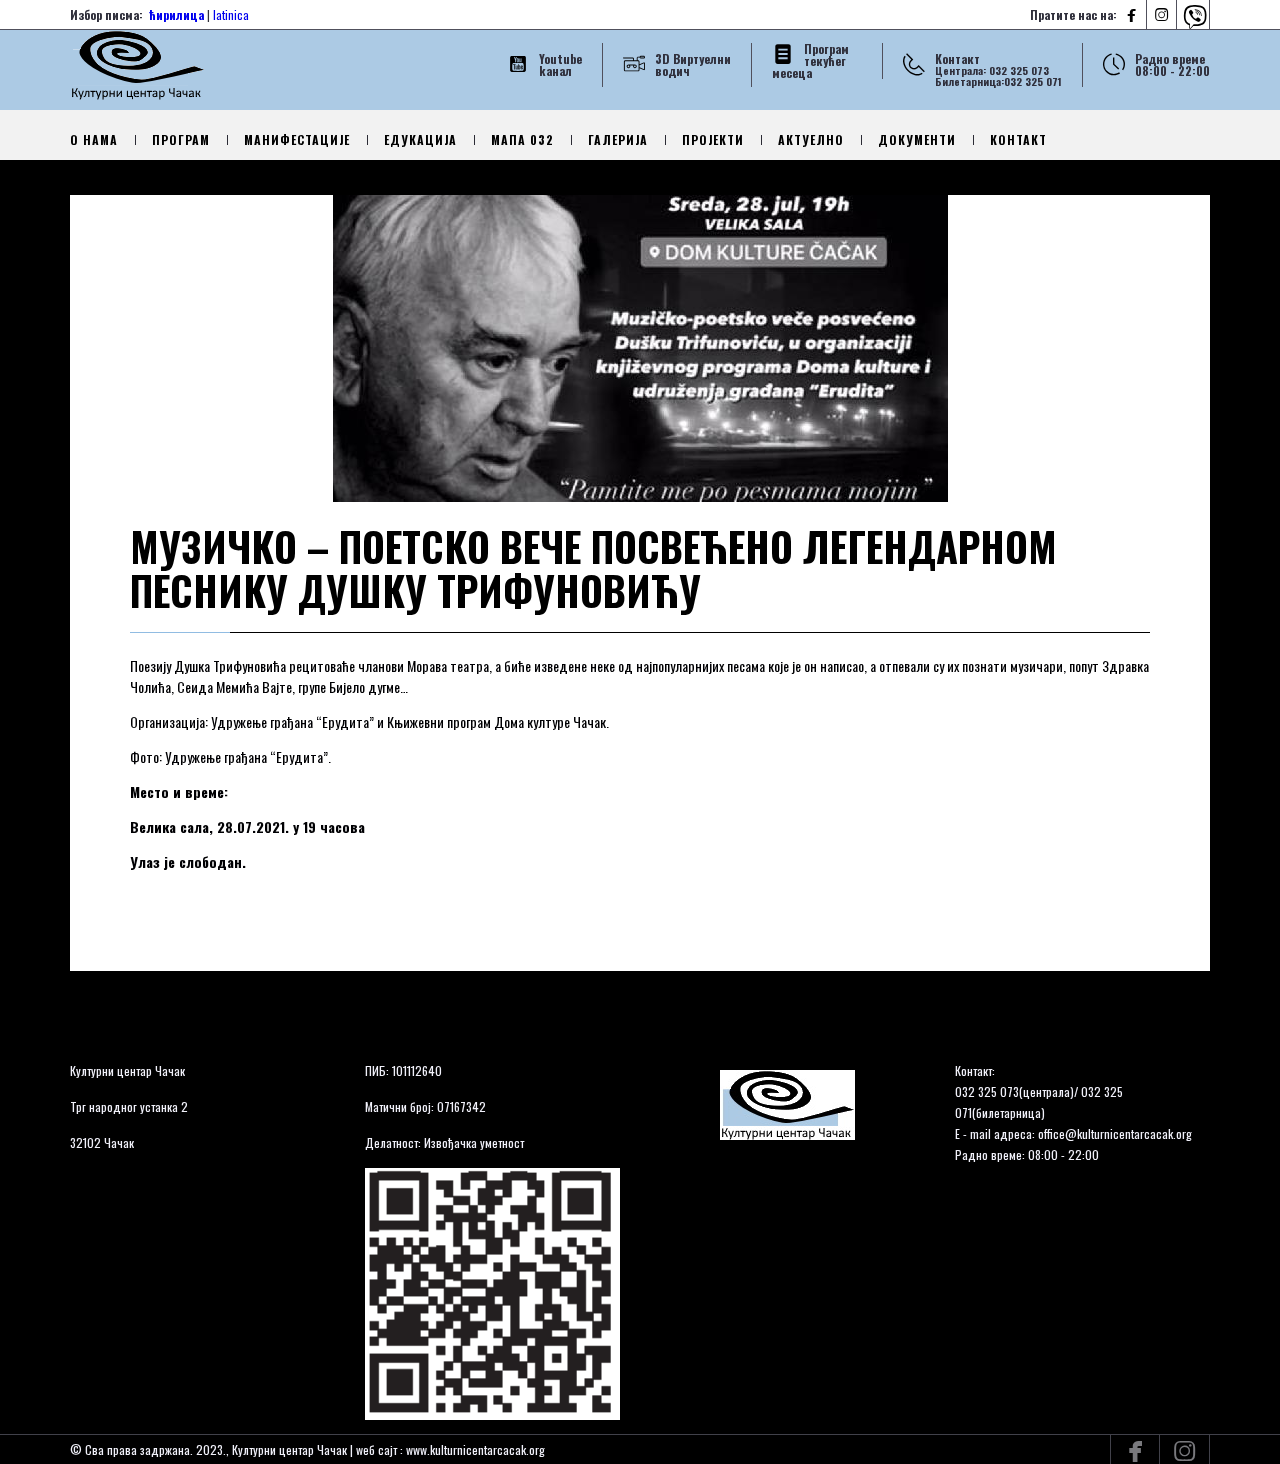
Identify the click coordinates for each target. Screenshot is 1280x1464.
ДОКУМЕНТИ (917, 139)
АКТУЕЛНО (811, 139)
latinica (231, 14)
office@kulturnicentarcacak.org (1115, 1133)
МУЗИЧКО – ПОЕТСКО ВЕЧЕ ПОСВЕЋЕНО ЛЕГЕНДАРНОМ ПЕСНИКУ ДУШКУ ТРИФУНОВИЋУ (593, 568)
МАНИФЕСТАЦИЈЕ (297, 139)
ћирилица (176, 14)
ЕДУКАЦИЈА (420, 139)
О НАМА (94, 139)
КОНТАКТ (1018, 139)
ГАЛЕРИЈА (618, 139)
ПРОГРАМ (181, 139)
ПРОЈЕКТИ (713, 139)
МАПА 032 (522, 139)
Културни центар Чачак (127, 1070)
